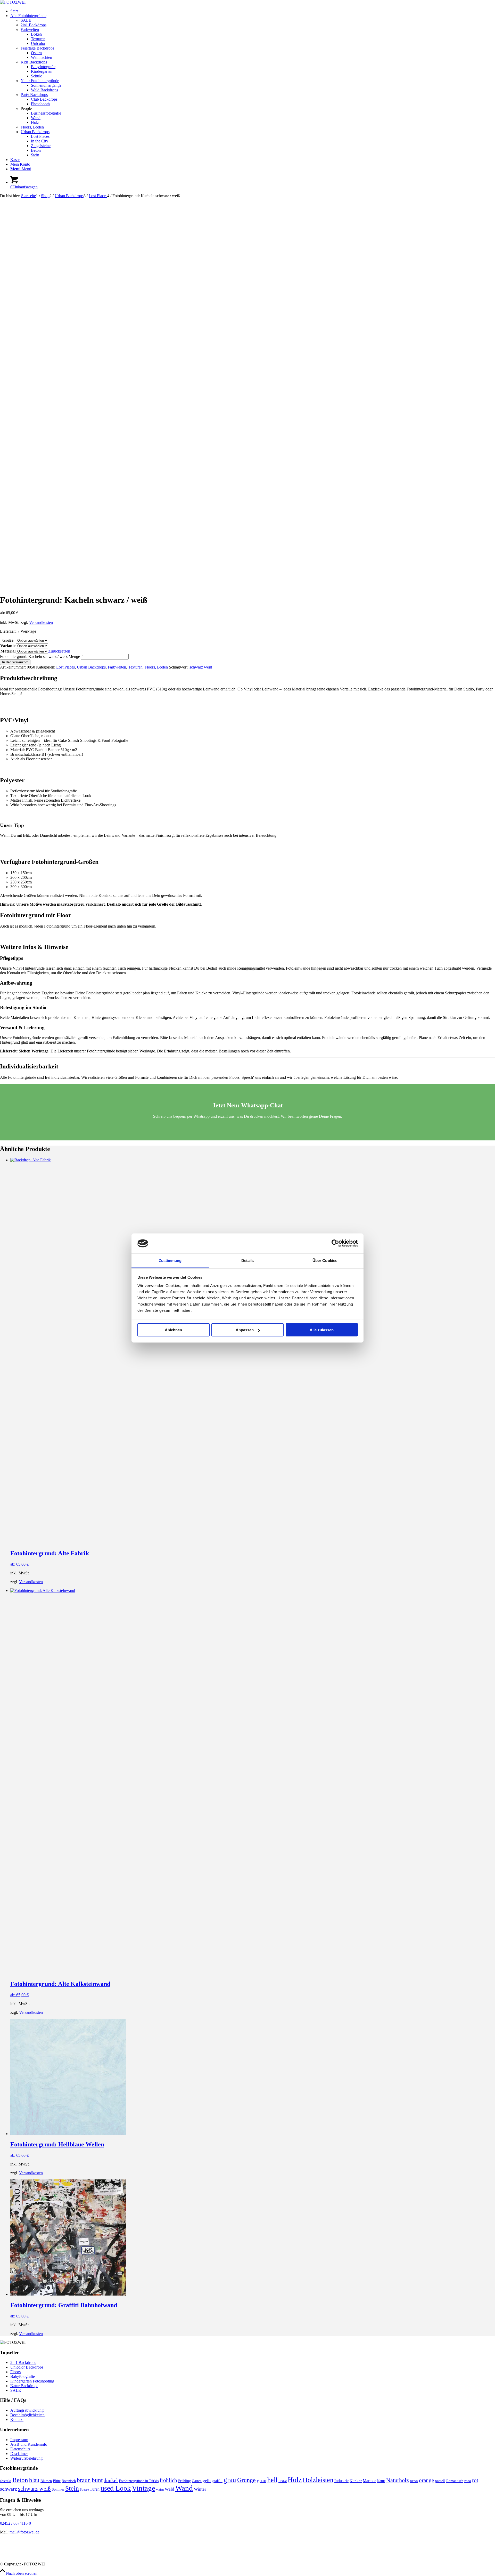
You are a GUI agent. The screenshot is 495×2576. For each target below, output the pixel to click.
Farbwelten (30, 30)
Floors (15, 2372)
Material (8, 651)
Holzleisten (318, 2480)
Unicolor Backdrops (27, 2367)
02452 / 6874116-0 (15, 2523)
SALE (26, 20)
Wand (184, 2488)
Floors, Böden (32, 127)
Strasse (84, 2490)
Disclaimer (19, 2454)
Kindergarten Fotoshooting (32, 2381)
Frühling (184, 2481)
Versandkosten (41, 622)
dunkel (111, 2480)
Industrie (341, 2481)
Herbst (283, 2481)
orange (426, 2480)
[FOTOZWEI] (13, 2)
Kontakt (17, 2420)
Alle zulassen (322, 1330)
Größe (8, 640)
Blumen (46, 2481)
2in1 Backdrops (34, 25)
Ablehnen (173, 1330)
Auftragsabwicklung (27, 2410)
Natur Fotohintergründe (40, 81)
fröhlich (168, 2480)
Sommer (58, 2489)
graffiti (217, 2481)
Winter (200, 2489)
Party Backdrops (34, 95)
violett (160, 2490)
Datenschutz (20, 2449)
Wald (170, 2489)
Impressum (19, 2440)
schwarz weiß (201, 667)
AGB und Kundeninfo (29, 2444)
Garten (197, 2481)
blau (34, 2480)
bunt (97, 2480)
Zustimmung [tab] (170, 1260)
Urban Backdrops (35, 132)
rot (475, 2480)
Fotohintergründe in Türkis (139, 2481)
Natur (381, 2481)
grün (262, 2480)
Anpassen (245, 1330)
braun (84, 2480)
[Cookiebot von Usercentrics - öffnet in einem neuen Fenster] (335, 1243)
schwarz (9, 2489)
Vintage (143, 2488)
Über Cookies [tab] (325, 1260)
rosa (468, 2481)
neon (414, 2481)
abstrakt (6, 2481)
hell (272, 2480)
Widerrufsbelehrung (26, 2458)
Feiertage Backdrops (37, 48)
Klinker (356, 2481)
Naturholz (398, 2480)
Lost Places (65, 667)
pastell (440, 2481)
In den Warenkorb (15, 662)
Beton (20, 2480)
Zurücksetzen (59, 651)
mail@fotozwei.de (24, 2532)
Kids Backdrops (34, 62)
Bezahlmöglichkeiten (27, 2415)
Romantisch (455, 2481)
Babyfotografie (23, 2376)
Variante (8, 646)
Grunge (246, 2480)
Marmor (369, 2481)
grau (230, 2480)
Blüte (57, 2481)
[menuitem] (253, 11)
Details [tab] (248, 1260)
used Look (116, 2488)
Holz (295, 2480)
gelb (207, 2481)
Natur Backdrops (24, 2386)
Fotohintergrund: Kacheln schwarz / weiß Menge (40, 657)
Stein (72, 2488)
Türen (95, 2489)
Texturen (135, 667)
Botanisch (69, 2481)
